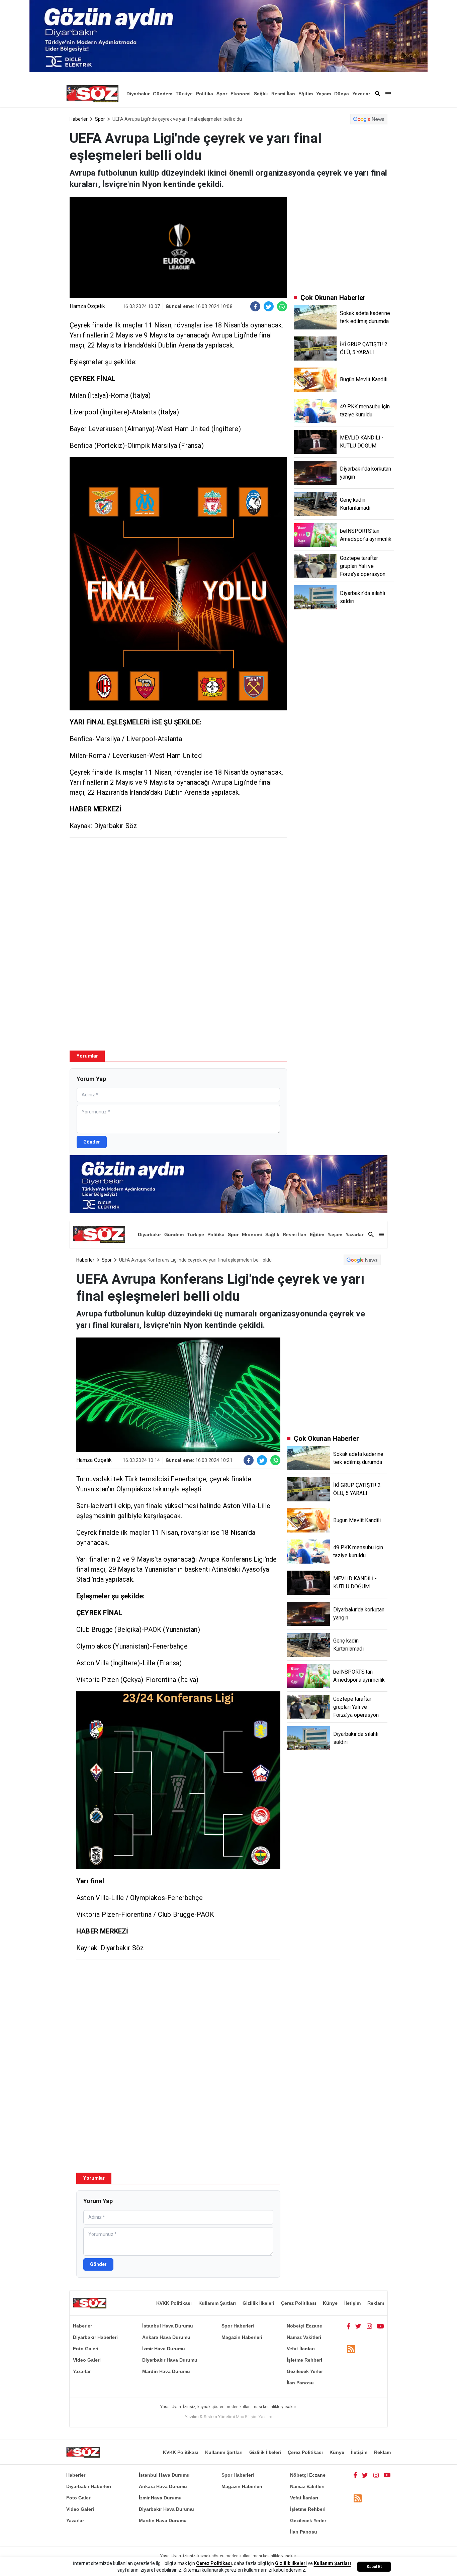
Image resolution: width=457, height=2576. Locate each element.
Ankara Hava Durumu (166, 2337)
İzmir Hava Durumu (164, 2349)
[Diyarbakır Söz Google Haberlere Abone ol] (369, 119)
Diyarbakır (138, 94)
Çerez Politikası (299, 2303)
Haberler (79, 119)
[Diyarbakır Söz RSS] (351, 2349)
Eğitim (306, 94)
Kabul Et (374, 2567)
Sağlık (261, 94)
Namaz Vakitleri (304, 2337)
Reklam (376, 2303)
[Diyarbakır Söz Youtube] (381, 2326)
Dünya (342, 94)
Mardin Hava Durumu (166, 2371)
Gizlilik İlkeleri (258, 2303)
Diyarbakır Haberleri (95, 2337)
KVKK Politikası (174, 2303)
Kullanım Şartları (217, 2303)
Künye (330, 2303)
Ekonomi (241, 94)
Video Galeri (87, 2360)
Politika (205, 94)
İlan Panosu (300, 2383)
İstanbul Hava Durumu (168, 2326)
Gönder (92, 1142)
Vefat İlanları (301, 2349)
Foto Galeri (86, 2349)
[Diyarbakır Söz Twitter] (358, 2326)
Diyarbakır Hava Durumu (170, 2360)
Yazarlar (361, 94)
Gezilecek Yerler (305, 2371)
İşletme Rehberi (304, 2360)
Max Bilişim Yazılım (254, 2417)
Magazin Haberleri (242, 2337)
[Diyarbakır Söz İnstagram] (369, 2326)
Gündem (163, 94)
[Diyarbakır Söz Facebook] (349, 2326)
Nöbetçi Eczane (304, 2326)
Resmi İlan (283, 94)
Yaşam (324, 94)
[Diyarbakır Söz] (92, 94)
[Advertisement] (178, 891)
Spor (222, 94)
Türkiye (184, 94)
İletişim (352, 2303)
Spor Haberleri (238, 2326)
